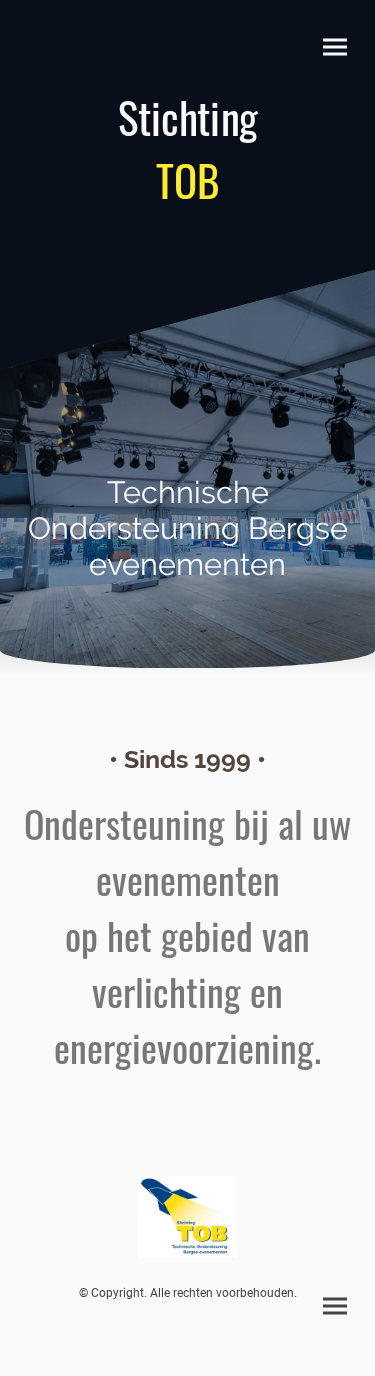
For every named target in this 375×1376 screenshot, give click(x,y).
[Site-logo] (188, 229)
